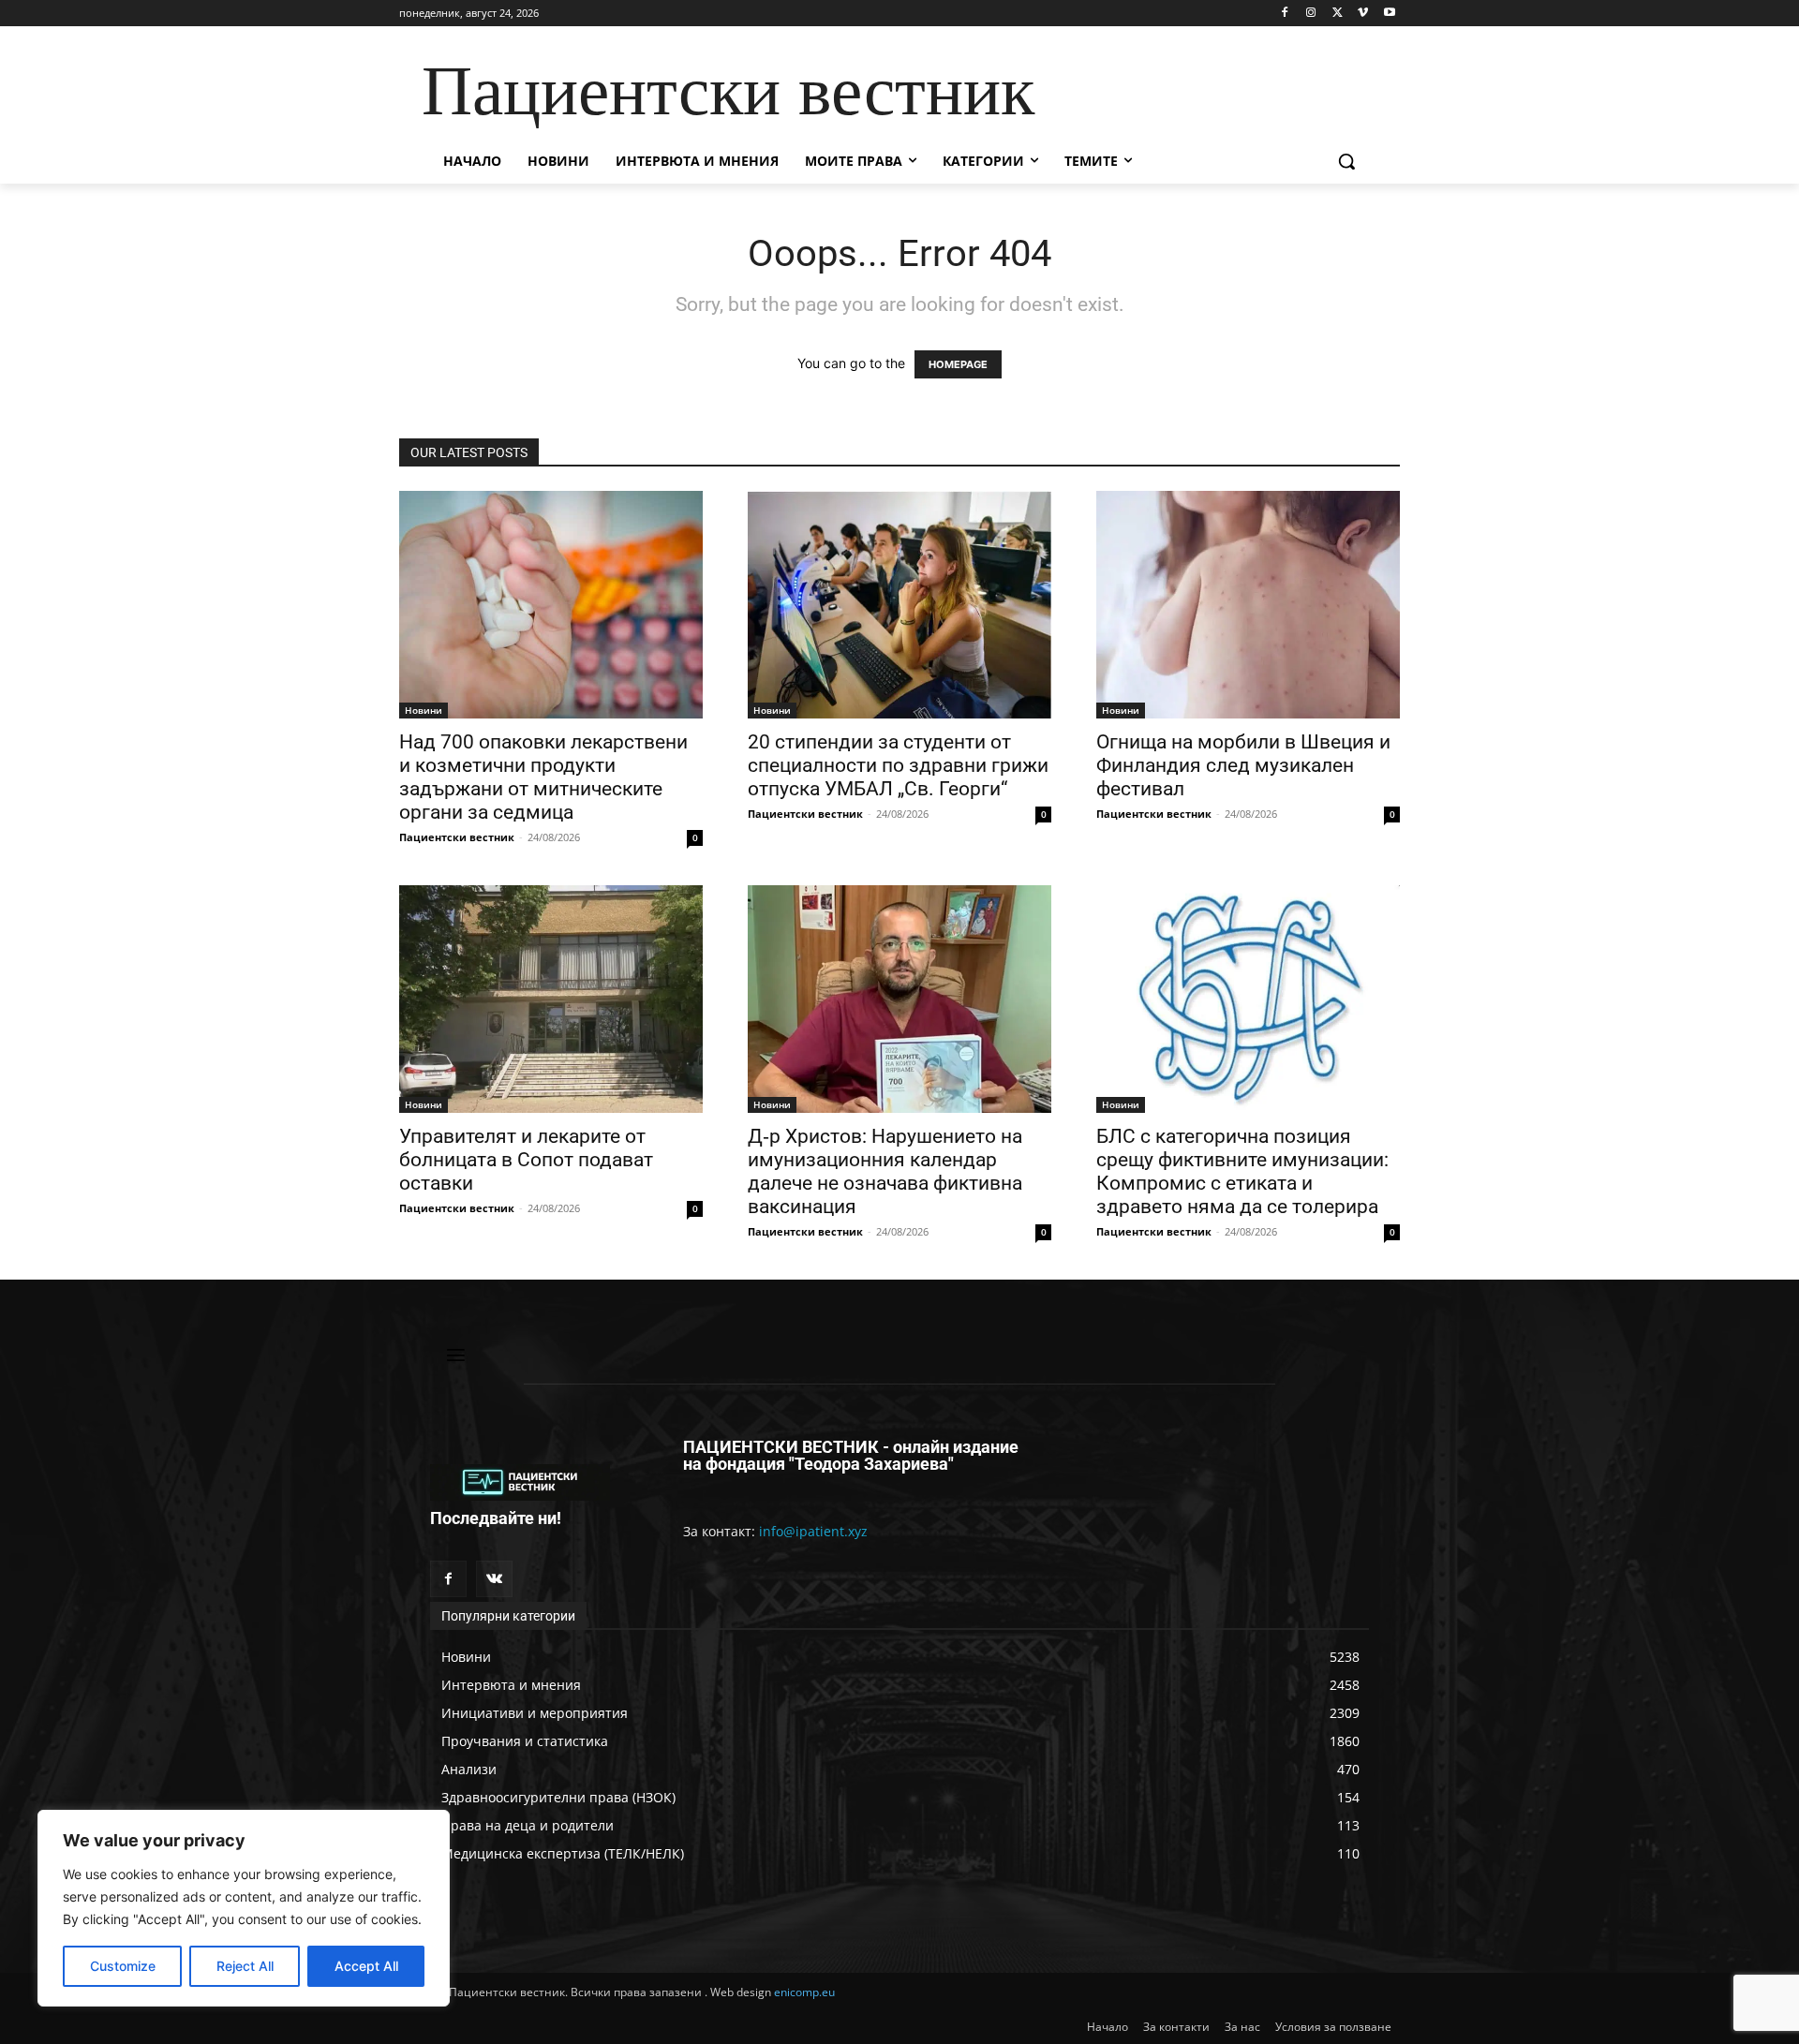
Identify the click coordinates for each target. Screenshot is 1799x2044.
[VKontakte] (494, 1579)
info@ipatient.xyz (813, 1531)
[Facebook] (1285, 14)
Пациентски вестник (457, 837)
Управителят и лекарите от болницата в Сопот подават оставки (526, 1160)
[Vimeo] (1363, 14)
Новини (424, 710)
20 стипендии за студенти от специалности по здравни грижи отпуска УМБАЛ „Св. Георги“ (898, 765)
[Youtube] (1389, 14)
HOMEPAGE (958, 364)
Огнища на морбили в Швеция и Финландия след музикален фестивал (1243, 765)
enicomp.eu (804, 1992)
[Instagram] (1311, 14)
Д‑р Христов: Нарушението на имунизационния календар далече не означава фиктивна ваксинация (885, 1171)
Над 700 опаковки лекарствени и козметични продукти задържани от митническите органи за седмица (543, 777)
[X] (1338, 14)
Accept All (366, 1966)
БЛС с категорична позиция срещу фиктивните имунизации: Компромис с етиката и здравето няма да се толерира (1242, 1171)
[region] (244, 1908)
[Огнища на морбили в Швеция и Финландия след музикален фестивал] (1248, 605)
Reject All (245, 1966)
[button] (1346, 161)
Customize (123, 1966)
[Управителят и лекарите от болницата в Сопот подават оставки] (551, 999)
